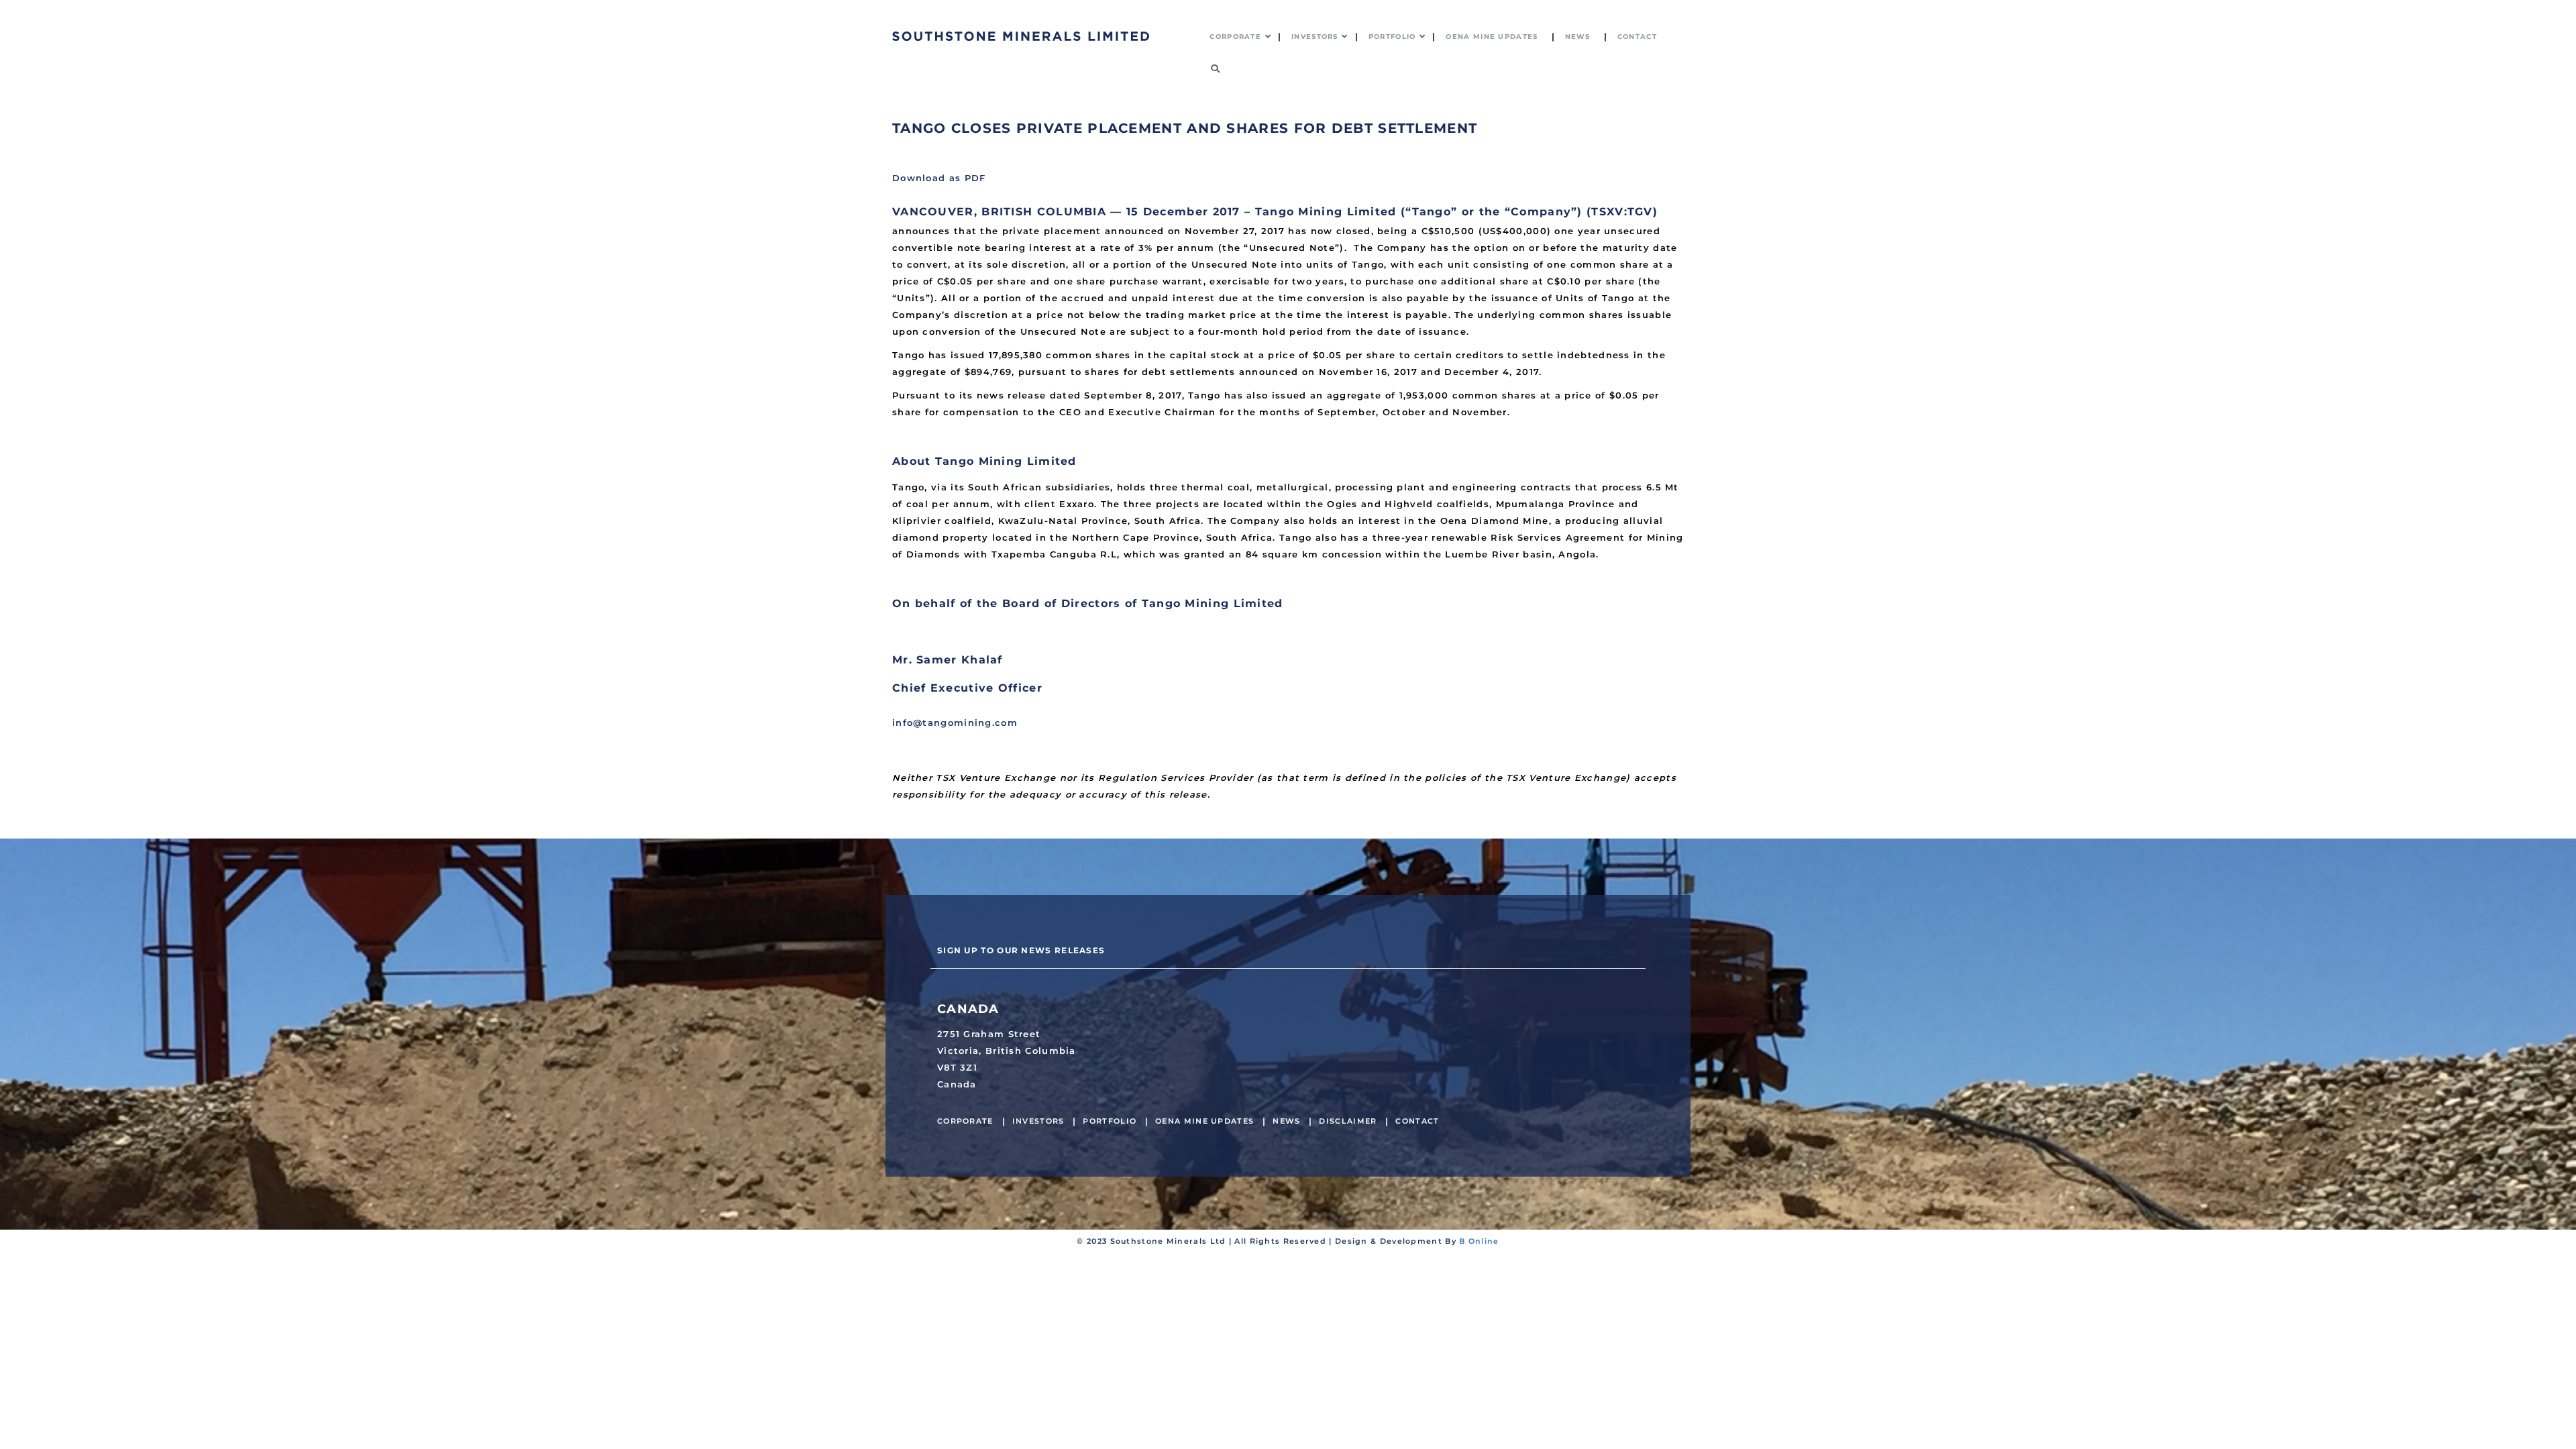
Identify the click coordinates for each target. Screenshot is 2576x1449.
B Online (1479, 1241)
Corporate (965, 1121)
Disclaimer (1348, 1121)
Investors (1038, 1121)
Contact (1417, 1121)
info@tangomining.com (955, 722)
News (1286, 1121)
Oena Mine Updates (1204, 1121)
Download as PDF (939, 178)
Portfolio (1110, 1121)
